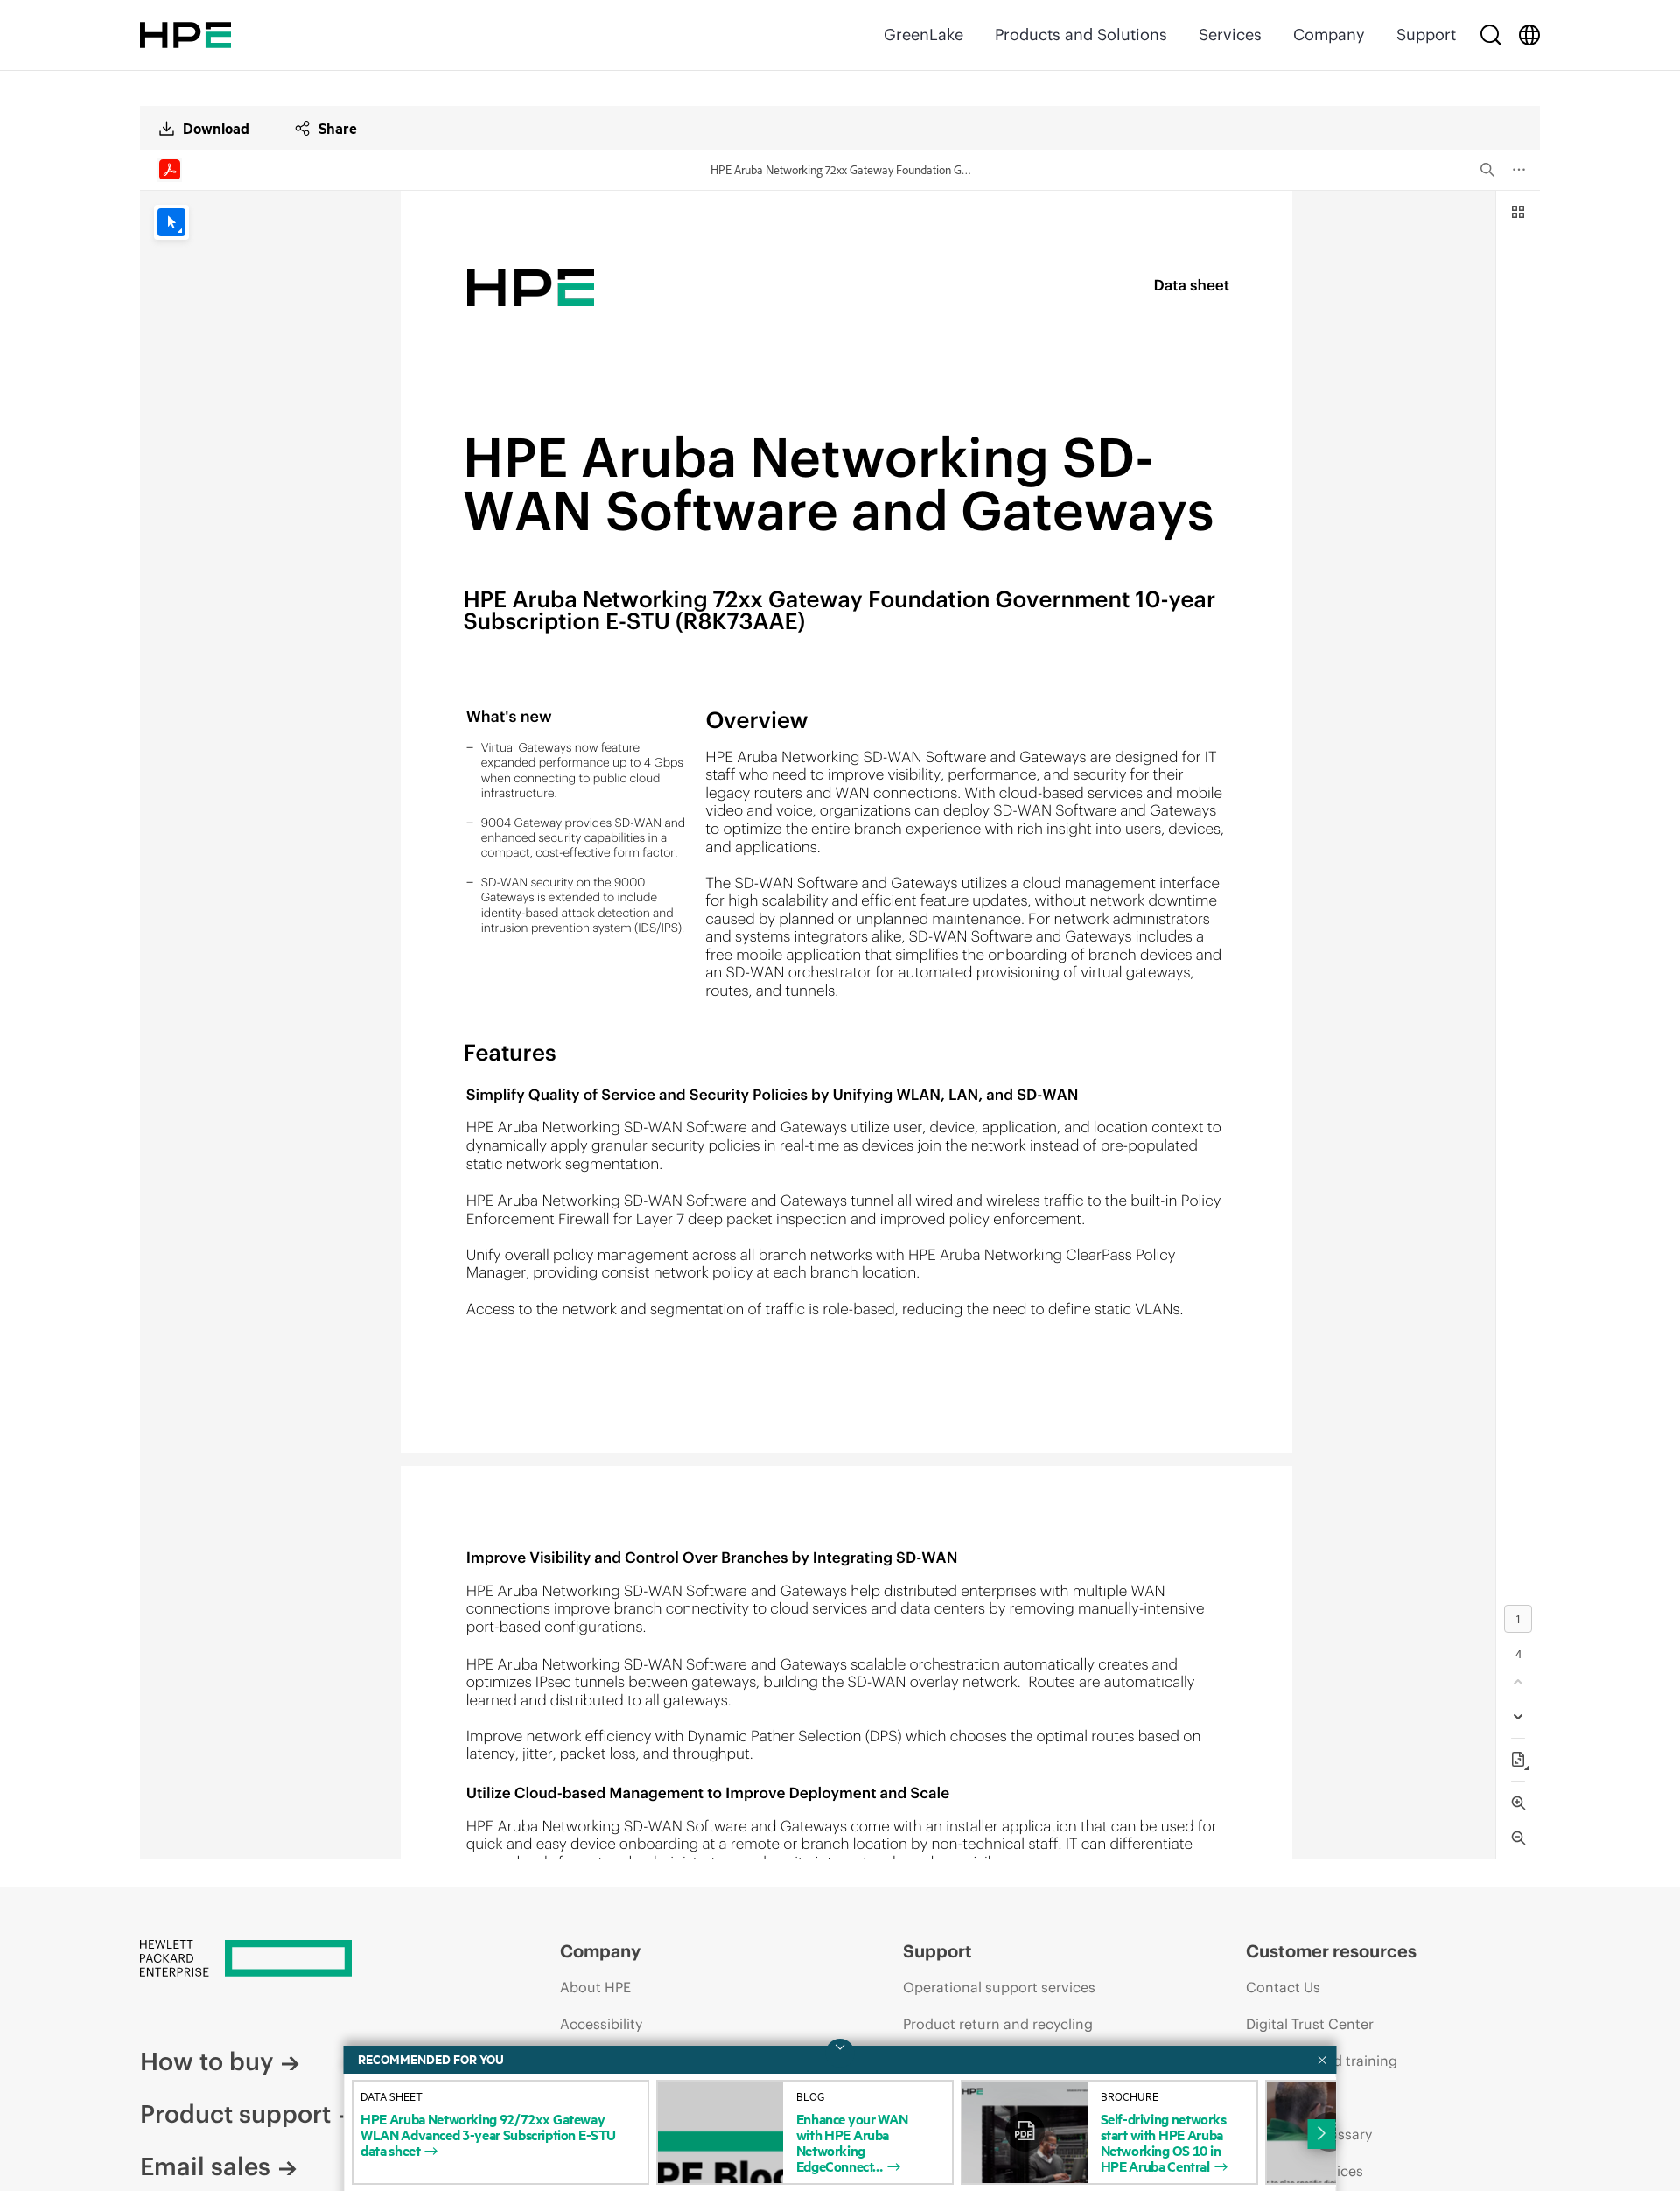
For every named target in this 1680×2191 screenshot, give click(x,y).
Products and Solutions (1081, 35)
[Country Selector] (1529, 35)
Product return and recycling (998, 2024)
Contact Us (1283, 1987)
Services (1230, 35)
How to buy (206, 2061)
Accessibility (601, 2024)
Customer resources (1331, 1951)
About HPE (595, 1987)
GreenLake (924, 35)
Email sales (205, 2166)
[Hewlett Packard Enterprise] (185, 35)
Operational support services (999, 1987)
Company (1329, 35)
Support (1426, 35)
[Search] (1491, 35)
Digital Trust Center (1310, 2024)
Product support (235, 2114)
